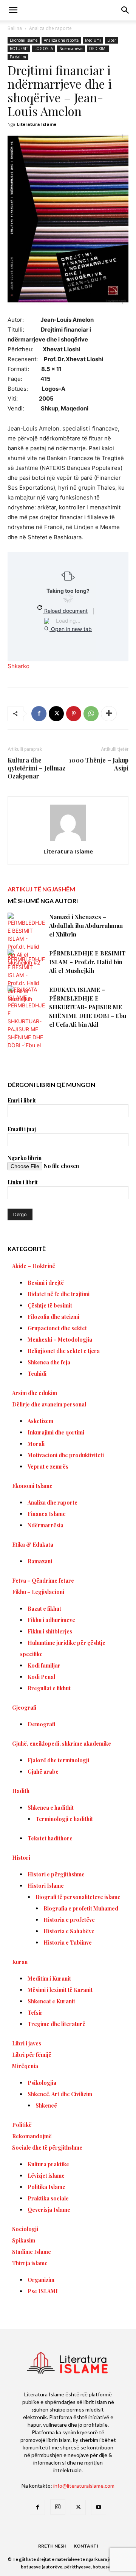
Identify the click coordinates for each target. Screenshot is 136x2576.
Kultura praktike (48, 2164)
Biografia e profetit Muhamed (81, 1908)
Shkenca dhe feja (49, 1362)
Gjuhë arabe (43, 1772)
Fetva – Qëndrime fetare (43, 1581)
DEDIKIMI (98, 49)
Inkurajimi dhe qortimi (56, 1432)
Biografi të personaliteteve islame (78, 1897)
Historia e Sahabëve (69, 1931)
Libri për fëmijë (32, 2055)
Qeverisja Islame (49, 2210)
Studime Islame (32, 2252)
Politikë (22, 2125)
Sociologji (25, 2229)
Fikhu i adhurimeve (51, 1620)
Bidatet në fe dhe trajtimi (59, 1294)
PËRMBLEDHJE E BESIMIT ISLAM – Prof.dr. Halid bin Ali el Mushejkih (87, 962)
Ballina (15, 28)
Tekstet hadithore (50, 1838)
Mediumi (93, 40)
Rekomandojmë (32, 2136)
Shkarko (19, 666)
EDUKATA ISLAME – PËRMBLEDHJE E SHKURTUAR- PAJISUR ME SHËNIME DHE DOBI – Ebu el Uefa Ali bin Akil (88, 1007)
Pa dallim (18, 57)
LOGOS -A (44, 49)
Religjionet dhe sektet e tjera (64, 1351)
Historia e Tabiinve (68, 1943)
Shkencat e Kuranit (51, 2001)
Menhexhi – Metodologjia (60, 1340)
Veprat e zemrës (48, 1467)
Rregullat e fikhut (49, 1688)
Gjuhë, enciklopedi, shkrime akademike (62, 1744)
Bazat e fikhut (44, 1609)
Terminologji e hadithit (64, 1819)
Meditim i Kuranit (49, 1979)
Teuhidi (37, 1374)
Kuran (20, 1962)
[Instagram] (58, 2507)
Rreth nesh (52, 2546)
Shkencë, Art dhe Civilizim (60, 2094)
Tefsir (35, 2013)
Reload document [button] (65, 611)
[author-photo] (68, 841)
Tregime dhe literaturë (56, 2024)
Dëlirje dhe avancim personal (49, 1404)
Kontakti (86, 2546)
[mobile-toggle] (13, 10)
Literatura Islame (37, 124)
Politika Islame (46, 2187)
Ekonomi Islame (24, 40)
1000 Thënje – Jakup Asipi (99, 764)
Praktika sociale (48, 2198)
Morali (36, 1444)
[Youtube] (99, 2507)
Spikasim (24, 2240)
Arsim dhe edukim (35, 1393)
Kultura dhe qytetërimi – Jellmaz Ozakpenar (36, 768)
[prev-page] (12, 1044)
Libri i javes (27, 2043)
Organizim (41, 2280)
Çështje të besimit (50, 1305)
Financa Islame (47, 1514)
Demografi (41, 1724)
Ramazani (40, 1561)
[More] (109, 714)
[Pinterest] (74, 714)
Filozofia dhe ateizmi (53, 1317)
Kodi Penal (41, 1677)
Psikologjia (42, 2083)
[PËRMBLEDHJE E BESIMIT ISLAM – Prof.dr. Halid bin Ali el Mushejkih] (26, 976)
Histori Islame (46, 1886)
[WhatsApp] (91, 714)
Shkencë (46, 2105)
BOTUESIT (19, 49)
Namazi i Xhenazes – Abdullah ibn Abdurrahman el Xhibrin (86, 925)
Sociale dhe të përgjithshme (47, 2148)
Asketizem (40, 1421)
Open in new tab (71, 629)
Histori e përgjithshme (56, 1874)
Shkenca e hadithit (51, 1808)
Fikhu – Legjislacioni (38, 1592)
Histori (21, 1858)
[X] (56, 714)
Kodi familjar (44, 1665)
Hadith (21, 1791)
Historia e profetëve (69, 1920)
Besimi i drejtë (46, 1283)
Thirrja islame (30, 2263)
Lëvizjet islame (46, 2176)
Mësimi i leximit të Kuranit (60, 1990)
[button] (125, 10)
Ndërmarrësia (71, 49)
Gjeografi (24, 1708)
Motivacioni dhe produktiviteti (66, 1455)
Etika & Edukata (33, 1545)
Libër (112, 40)
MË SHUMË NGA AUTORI (43, 901)
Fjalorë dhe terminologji (58, 1760)
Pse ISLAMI (43, 2291)
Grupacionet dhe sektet (57, 1328)
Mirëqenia (25, 2066)
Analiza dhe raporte (50, 28)
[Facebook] (39, 714)
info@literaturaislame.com (84, 2486)
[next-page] (24, 1044)
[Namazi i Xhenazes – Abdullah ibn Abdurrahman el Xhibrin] (26, 940)
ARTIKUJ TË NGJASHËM (41, 889)
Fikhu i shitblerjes (50, 1631)
